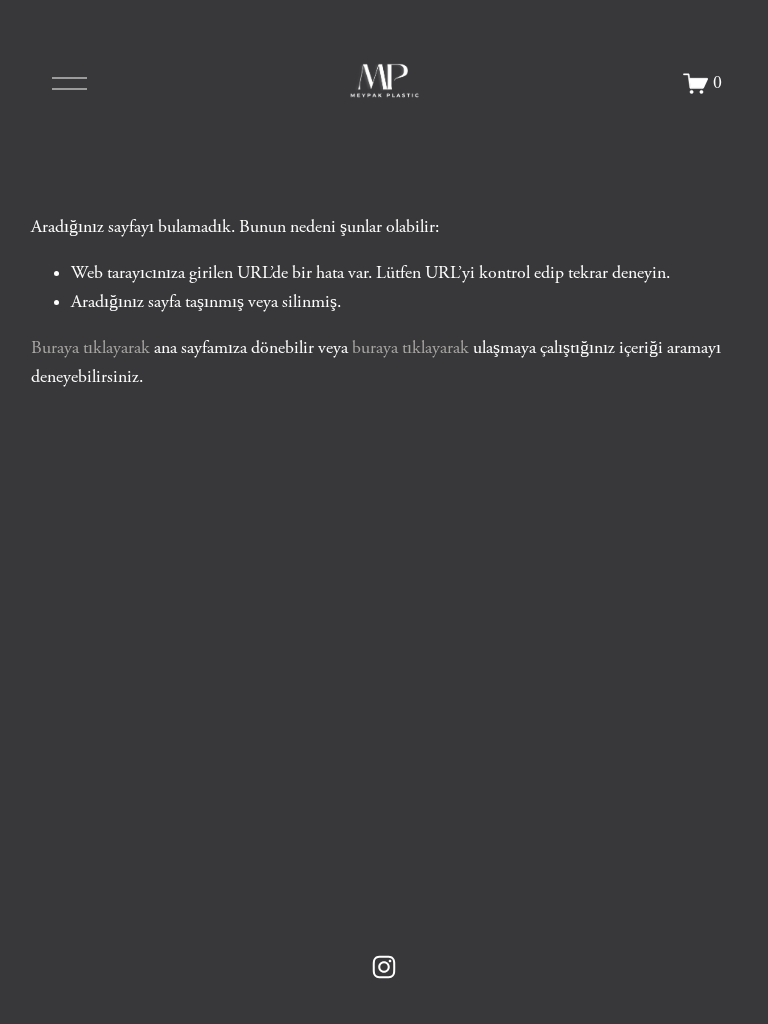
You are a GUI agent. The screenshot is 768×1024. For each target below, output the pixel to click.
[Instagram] (384, 967)
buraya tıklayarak (410, 348)
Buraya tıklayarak (90, 348)
